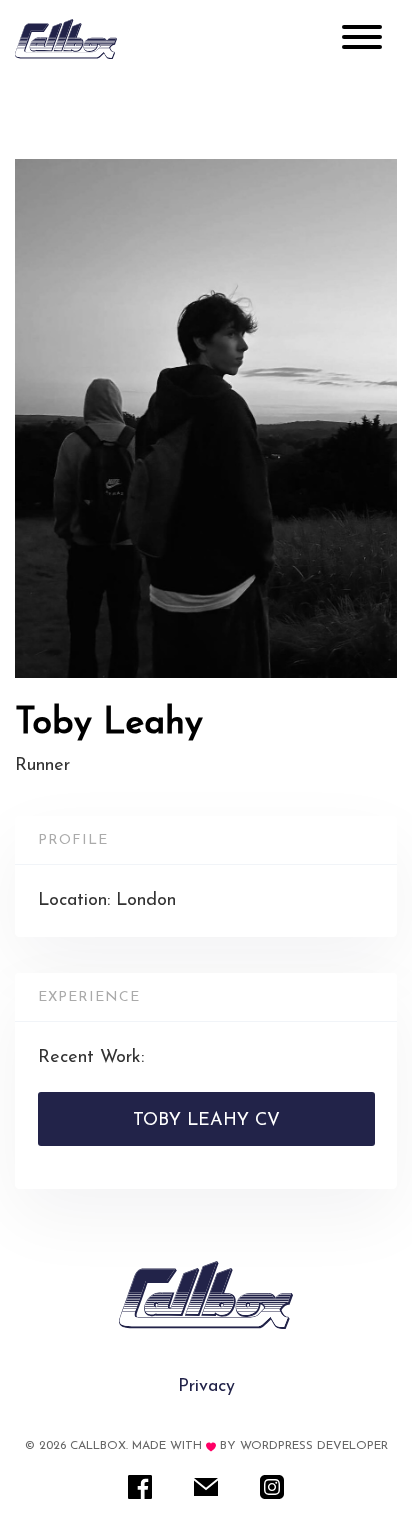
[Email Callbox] (206, 1486)
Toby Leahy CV (206, 1121)
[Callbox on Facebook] (140, 1486)
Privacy (206, 1387)
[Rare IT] (66, 39)
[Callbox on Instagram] (272, 1486)
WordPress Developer (314, 1446)
